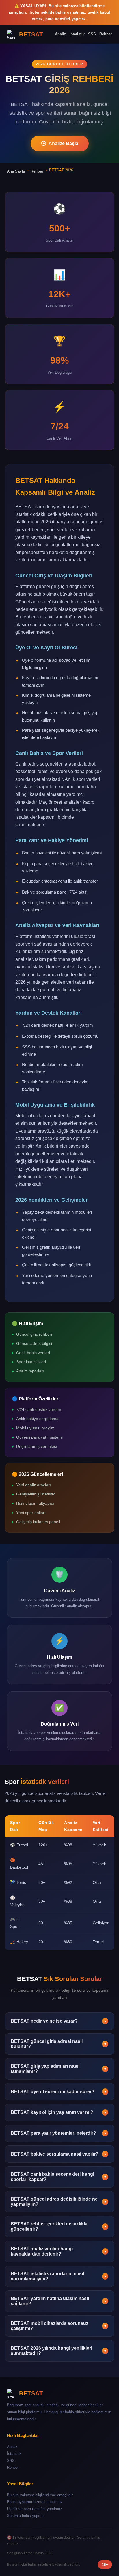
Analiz (61, 34)
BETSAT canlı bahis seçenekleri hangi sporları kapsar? (59, 2177)
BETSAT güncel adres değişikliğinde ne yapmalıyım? (59, 2202)
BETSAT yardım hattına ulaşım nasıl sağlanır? (59, 2301)
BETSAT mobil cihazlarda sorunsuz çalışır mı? (59, 2326)
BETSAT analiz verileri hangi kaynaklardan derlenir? (59, 2251)
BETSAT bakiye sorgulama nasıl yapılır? (59, 2154)
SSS (92, 34)
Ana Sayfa (16, 171)
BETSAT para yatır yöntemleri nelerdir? (59, 2133)
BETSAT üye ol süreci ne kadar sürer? (59, 2092)
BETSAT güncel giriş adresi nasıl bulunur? (59, 2044)
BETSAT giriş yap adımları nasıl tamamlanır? (59, 2069)
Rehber (106, 34)
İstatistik (77, 34)
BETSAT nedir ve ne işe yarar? (59, 2021)
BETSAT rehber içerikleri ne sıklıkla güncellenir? (59, 2226)
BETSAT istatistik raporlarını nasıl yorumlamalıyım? (59, 2276)
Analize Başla (63, 143)
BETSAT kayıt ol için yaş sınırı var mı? (59, 2112)
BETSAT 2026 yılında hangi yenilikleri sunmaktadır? (59, 2351)
